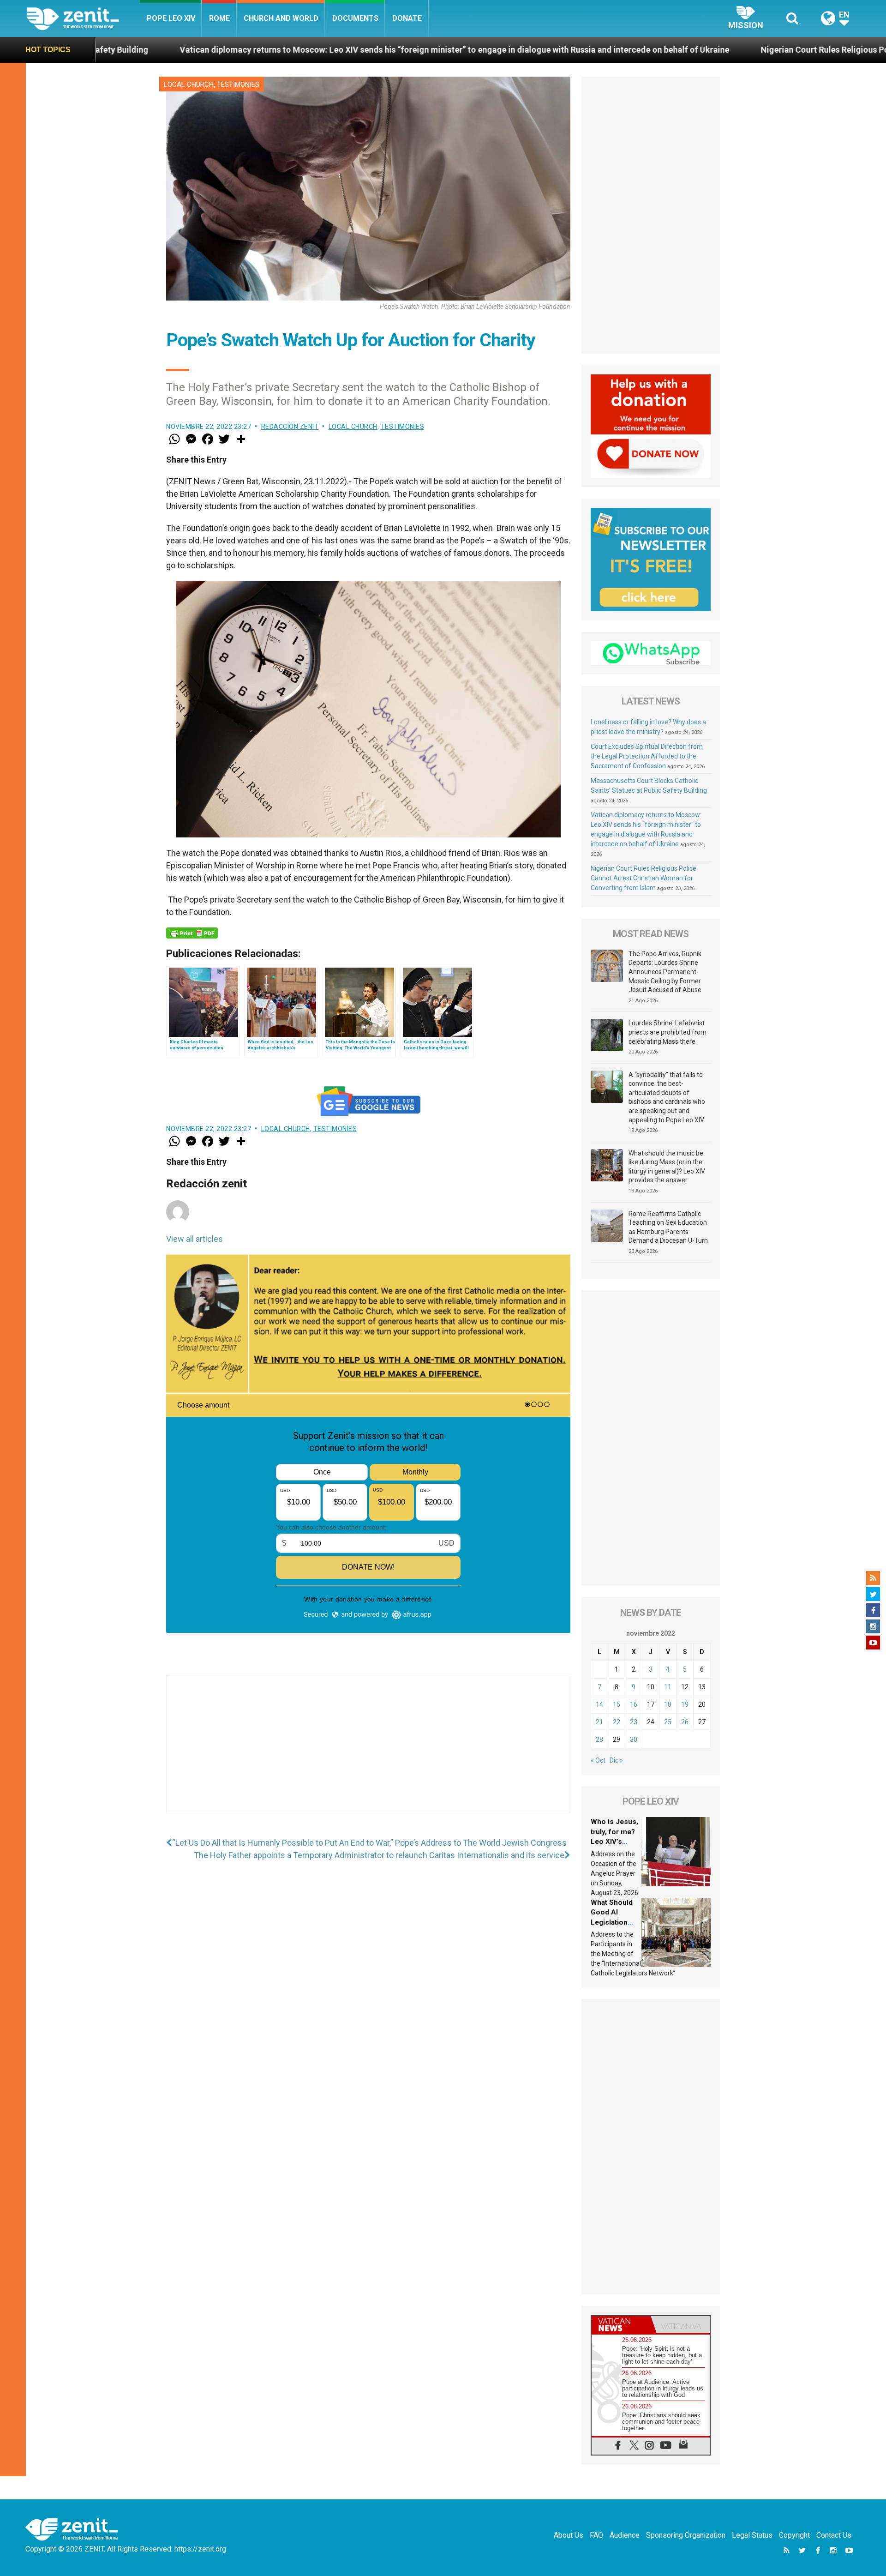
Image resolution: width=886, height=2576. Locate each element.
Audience (625, 2535)
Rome (219, 18)
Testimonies (238, 84)
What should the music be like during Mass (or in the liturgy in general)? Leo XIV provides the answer (667, 1167)
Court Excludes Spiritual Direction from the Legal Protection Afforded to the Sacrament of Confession (647, 756)
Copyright (794, 2535)
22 (617, 1722)
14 (599, 1704)
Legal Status (752, 2535)
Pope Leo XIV (171, 18)
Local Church (189, 84)
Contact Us (834, 2535)
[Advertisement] (368, 1753)
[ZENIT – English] (83, 18)
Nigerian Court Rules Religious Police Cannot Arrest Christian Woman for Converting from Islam (644, 878)
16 (634, 1704)
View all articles (195, 1239)
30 (634, 1739)
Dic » (616, 1760)
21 (599, 1722)
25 (668, 1722)
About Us (569, 2535)
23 (634, 1722)
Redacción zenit (290, 427)
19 (685, 1704)
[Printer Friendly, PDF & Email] (192, 933)
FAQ (596, 2535)
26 (685, 1722)
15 (617, 1704)
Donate (407, 18)
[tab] (621, 2325)
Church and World (281, 18)
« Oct (598, 1760)
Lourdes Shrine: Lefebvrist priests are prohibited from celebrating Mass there (667, 1032)
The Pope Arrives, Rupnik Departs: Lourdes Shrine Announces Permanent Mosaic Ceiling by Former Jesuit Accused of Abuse (665, 972)
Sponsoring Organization (686, 2535)
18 (668, 1704)
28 (599, 1739)
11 (668, 1687)
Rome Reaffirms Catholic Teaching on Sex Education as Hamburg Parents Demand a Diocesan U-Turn (668, 1227)
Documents (355, 18)
